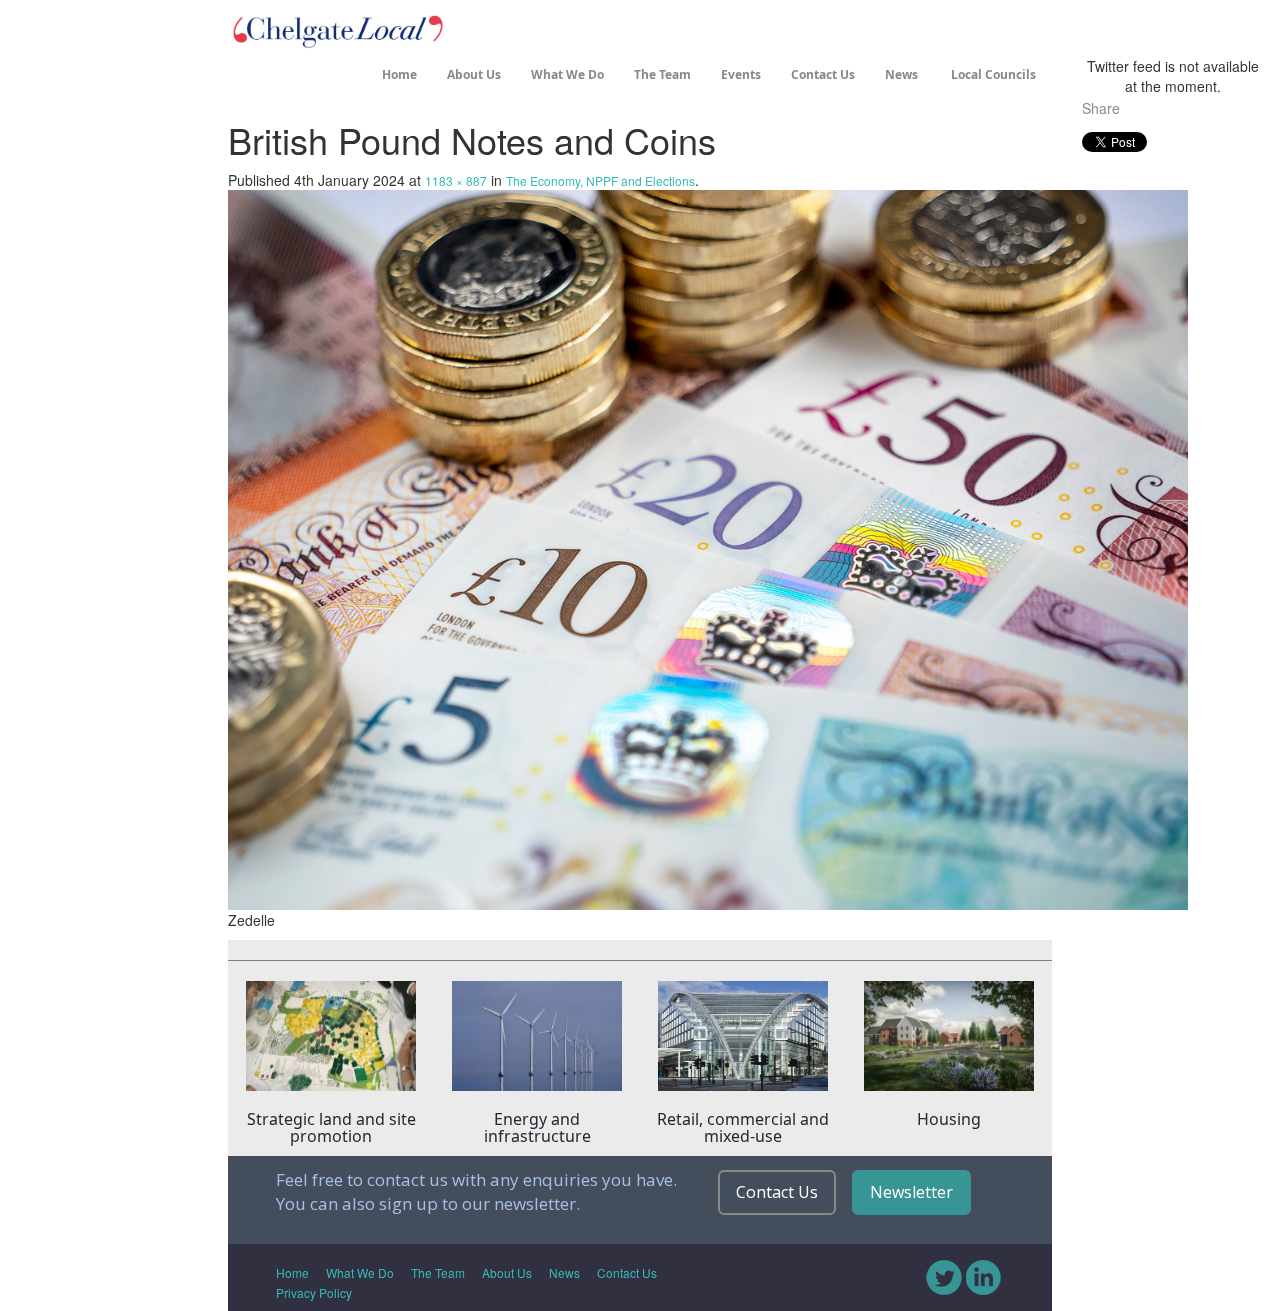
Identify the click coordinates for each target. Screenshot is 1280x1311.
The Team (662, 74)
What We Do (567, 74)
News (901, 74)
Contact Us (823, 74)
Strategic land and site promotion (331, 1128)
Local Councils (992, 74)
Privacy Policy (314, 1292)
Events (741, 74)
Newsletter (911, 1192)
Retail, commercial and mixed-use (743, 1128)
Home (399, 74)
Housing (949, 1119)
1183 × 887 (456, 180)
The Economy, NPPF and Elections (600, 180)
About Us (474, 74)
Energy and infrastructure (537, 1128)
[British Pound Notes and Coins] (708, 547)
